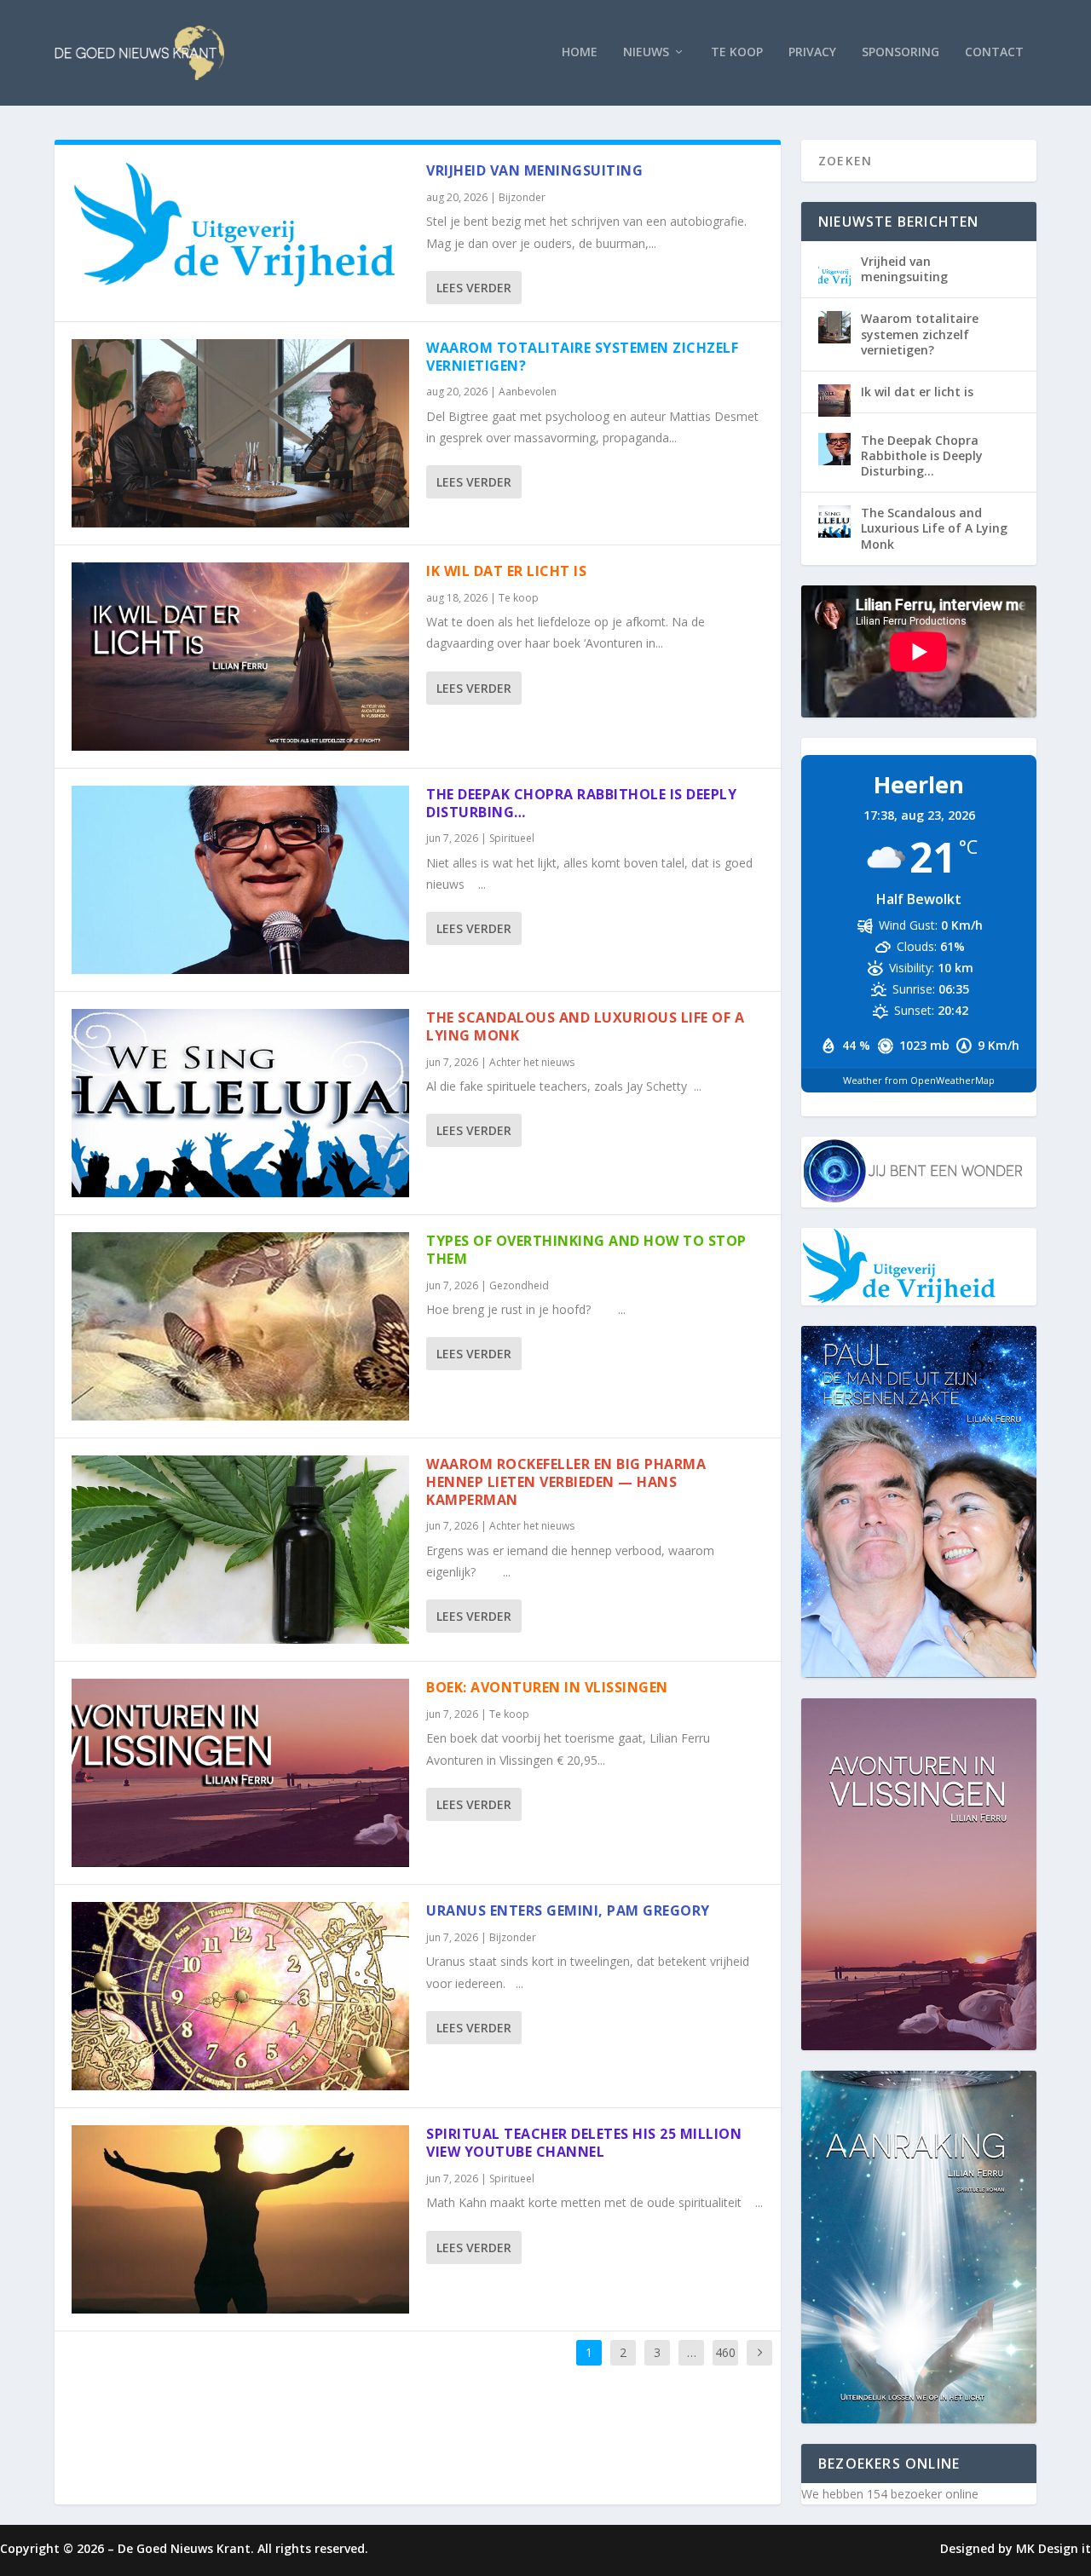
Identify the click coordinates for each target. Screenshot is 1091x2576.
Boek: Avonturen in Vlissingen (547, 1687)
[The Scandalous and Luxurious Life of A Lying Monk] (240, 1103)
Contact (994, 52)
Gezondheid (519, 1285)
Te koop (737, 52)
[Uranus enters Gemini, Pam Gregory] (240, 1996)
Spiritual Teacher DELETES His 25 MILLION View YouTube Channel (584, 2143)
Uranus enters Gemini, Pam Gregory (568, 1910)
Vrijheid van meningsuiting (534, 170)
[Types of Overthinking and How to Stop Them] (240, 1326)
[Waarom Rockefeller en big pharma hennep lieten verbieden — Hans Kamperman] (240, 1550)
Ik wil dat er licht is (506, 571)
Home (580, 52)
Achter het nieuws (532, 1062)
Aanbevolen (528, 392)
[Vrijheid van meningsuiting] (240, 224)
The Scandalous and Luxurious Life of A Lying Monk (585, 1026)
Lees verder (474, 288)
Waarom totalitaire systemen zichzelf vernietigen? (582, 357)
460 (725, 2352)
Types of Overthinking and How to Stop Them (586, 1250)
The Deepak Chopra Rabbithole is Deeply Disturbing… (581, 803)
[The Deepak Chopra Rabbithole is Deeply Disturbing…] (240, 880)
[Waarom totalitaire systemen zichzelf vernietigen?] (240, 433)
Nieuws (646, 52)
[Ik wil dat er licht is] (240, 657)
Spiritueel (512, 838)
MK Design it (1053, 2548)
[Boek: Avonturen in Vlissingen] (240, 1773)
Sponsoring (901, 52)
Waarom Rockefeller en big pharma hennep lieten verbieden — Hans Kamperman (566, 1482)
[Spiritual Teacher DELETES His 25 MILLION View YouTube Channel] (240, 2219)
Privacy (812, 52)
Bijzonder (522, 197)
